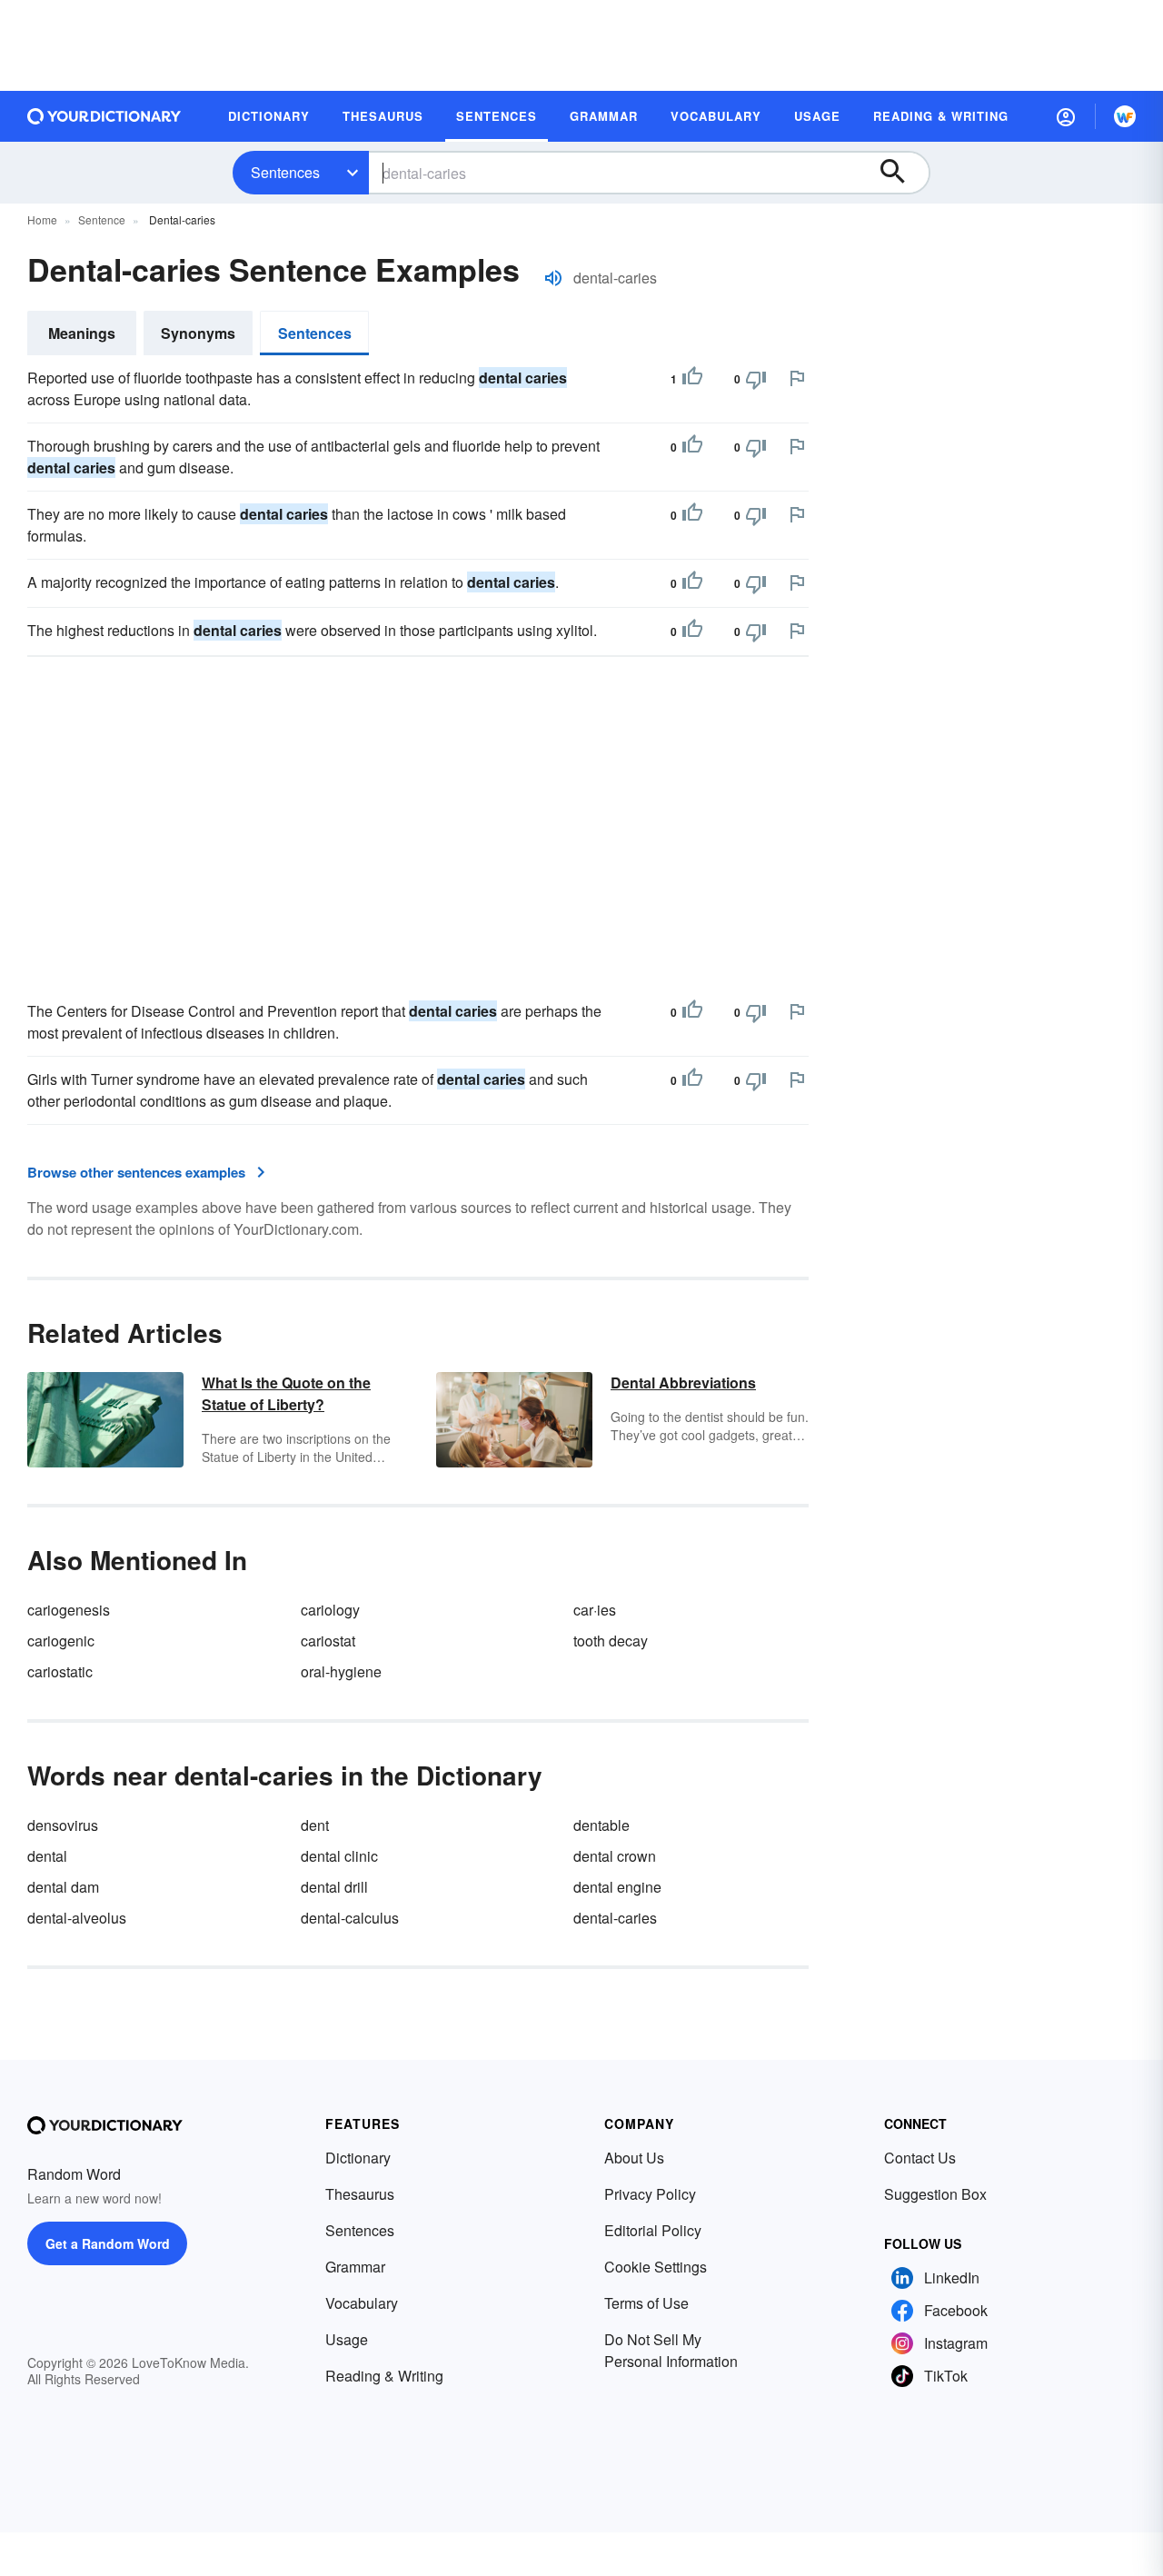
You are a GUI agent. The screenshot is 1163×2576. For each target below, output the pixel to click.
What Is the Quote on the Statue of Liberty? (286, 1393)
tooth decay (611, 1641)
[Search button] (901, 173)
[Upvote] (692, 379)
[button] (1066, 116)
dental (47, 1856)
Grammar (355, 2267)
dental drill (334, 1887)
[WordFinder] (1125, 116)
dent (315, 1825)
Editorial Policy (653, 2230)
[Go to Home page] (104, 116)
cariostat (328, 1641)
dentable (601, 1825)
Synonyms (198, 333)
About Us (634, 2158)
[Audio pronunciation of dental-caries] (553, 278)
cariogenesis (69, 1610)
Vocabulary (362, 2303)
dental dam (63, 1887)
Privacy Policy (650, 2194)
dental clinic (339, 1856)
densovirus (63, 1825)
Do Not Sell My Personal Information (671, 2350)
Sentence (102, 219)
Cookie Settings (656, 2267)
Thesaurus (360, 2194)
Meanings (82, 333)
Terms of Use (646, 2303)
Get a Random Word (108, 2243)
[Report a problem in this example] (797, 378)
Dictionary (358, 2158)
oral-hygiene (341, 1671)
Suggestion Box (935, 2194)
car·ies (595, 1610)
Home (42, 219)
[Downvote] (756, 379)
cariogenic (61, 1641)
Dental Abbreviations (683, 1382)
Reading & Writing (384, 2376)
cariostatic (60, 1671)
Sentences (285, 172)
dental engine (617, 1887)
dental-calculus (350, 1918)
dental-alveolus (77, 1918)
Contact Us (920, 2158)
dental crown (615, 1856)
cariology (330, 1610)
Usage (347, 2339)
